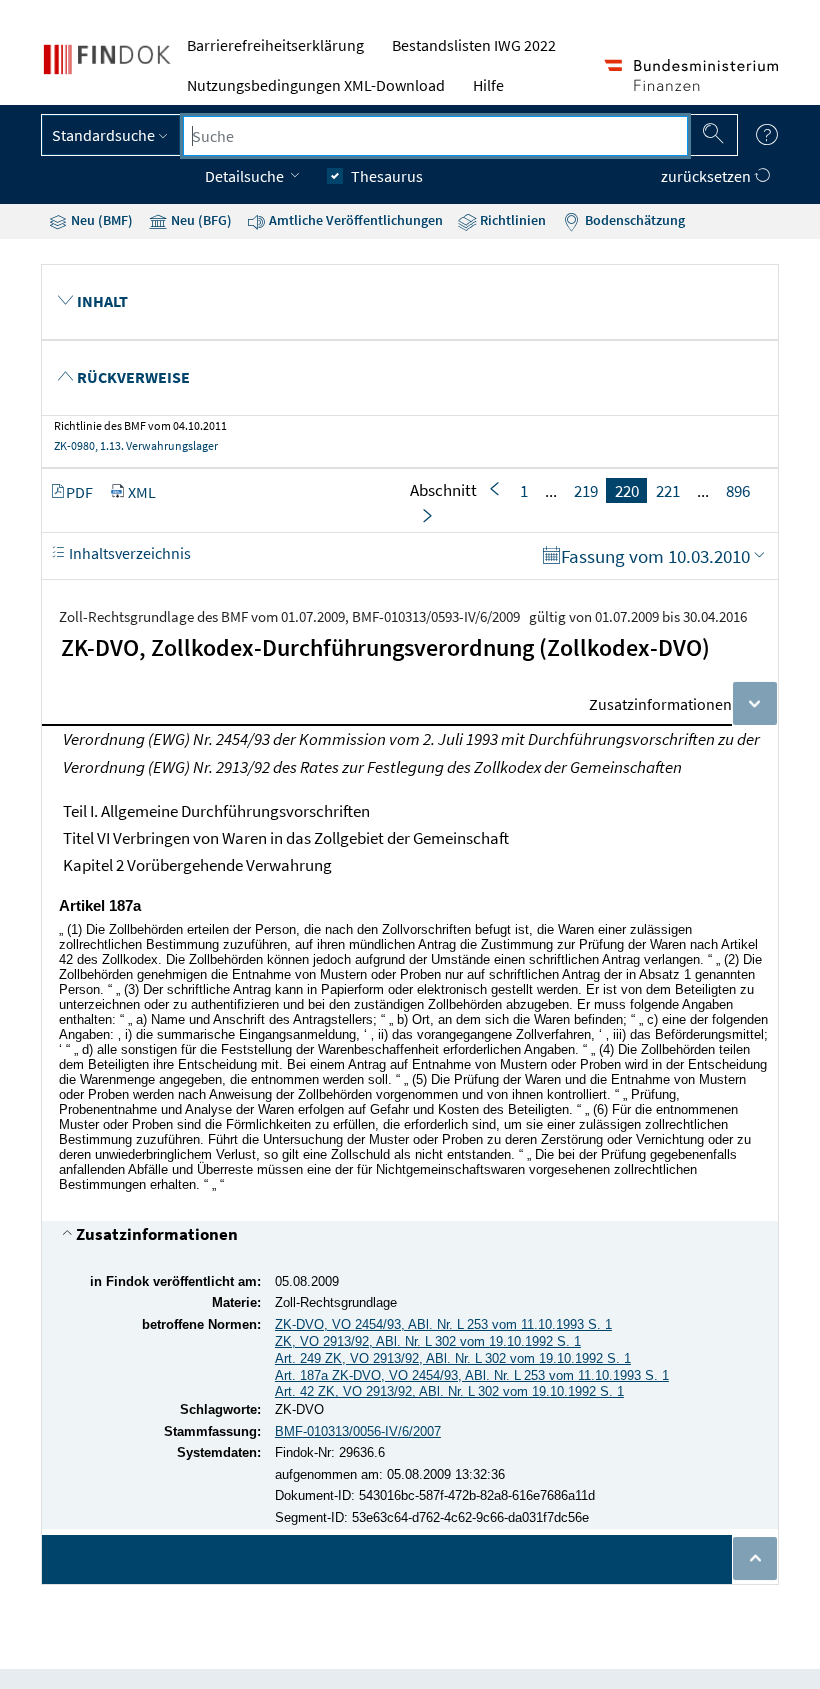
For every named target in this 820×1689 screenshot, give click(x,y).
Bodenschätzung (633, 220)
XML (142, 492)
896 (738, 490)
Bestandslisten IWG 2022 (474, 45)
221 (668, 490)
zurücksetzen (707, 176)
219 (586, 490)
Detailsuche (246, 176)
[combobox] (435, 136)
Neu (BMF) (100, 220)
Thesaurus (387, 176)
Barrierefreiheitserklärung (275, 45)
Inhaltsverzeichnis (128, 553)
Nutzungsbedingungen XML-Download (316, 85)
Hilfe (488, 85)
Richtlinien (511, 220)
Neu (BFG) (200, 220)
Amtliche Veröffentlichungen (354, 220)
